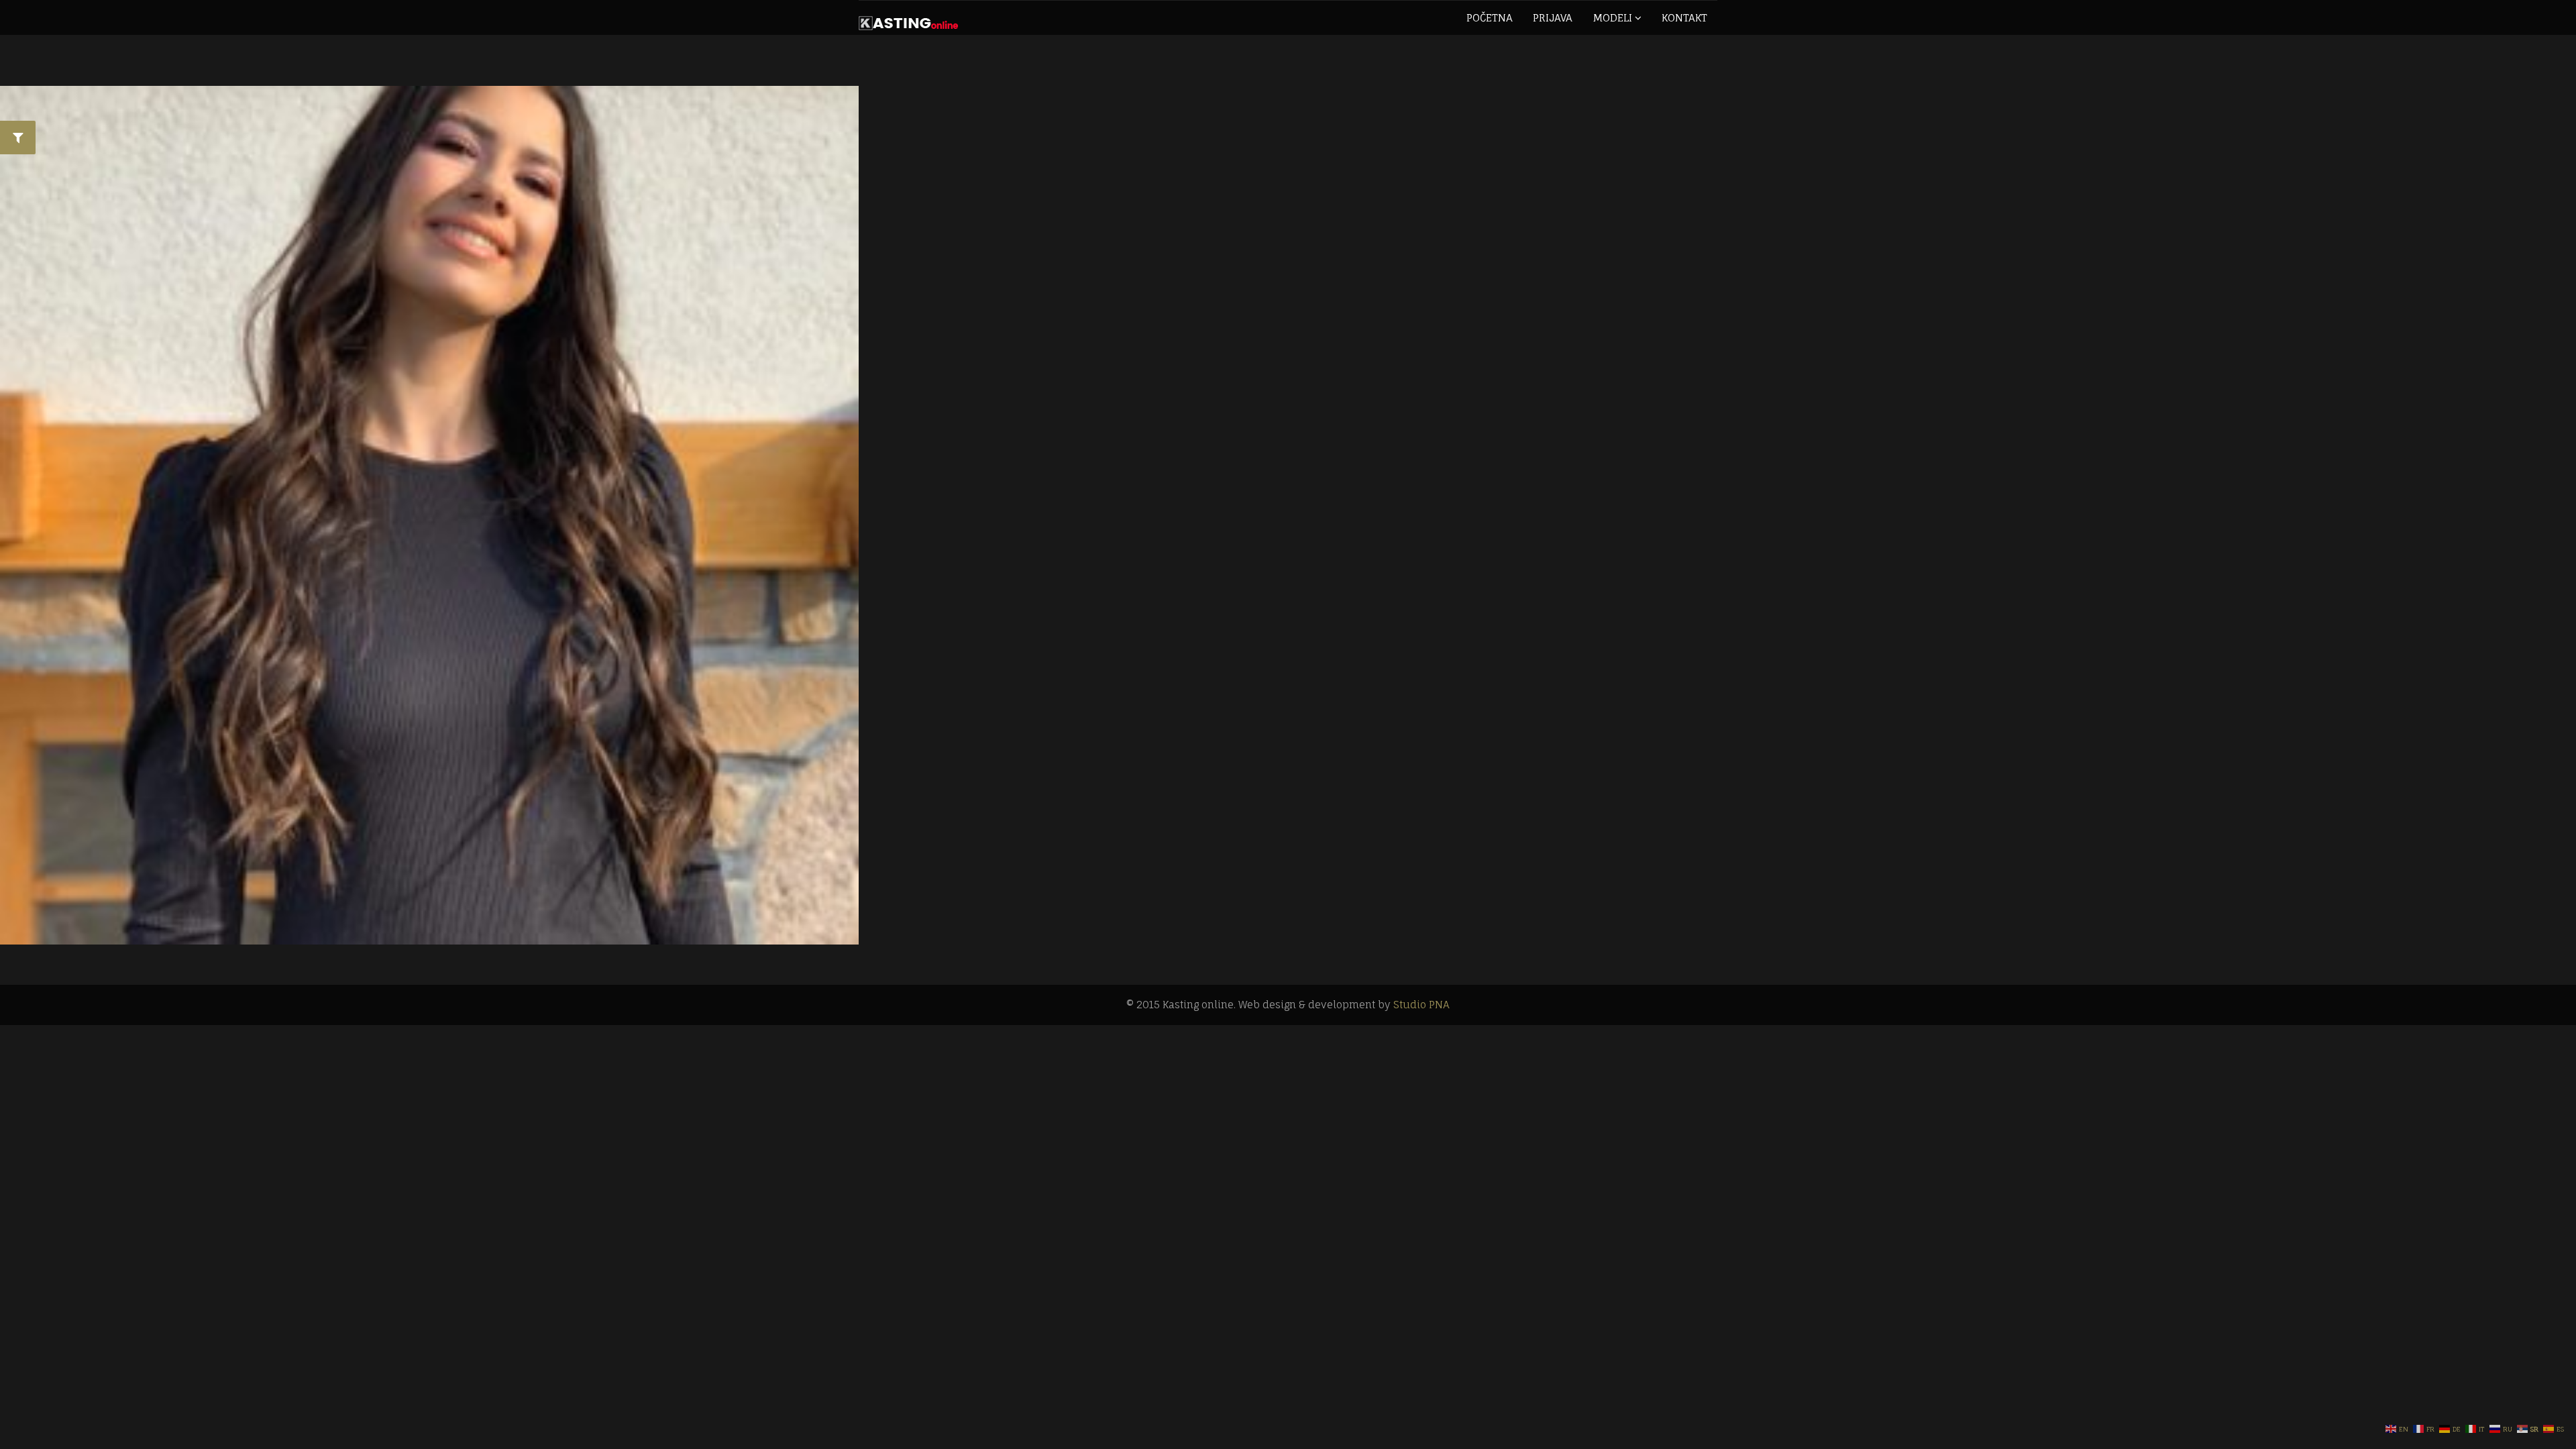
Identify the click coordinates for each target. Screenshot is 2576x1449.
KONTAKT (1684, 18)
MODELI (1614, 18)
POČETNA (1490, 18)
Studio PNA (1421, 1005)
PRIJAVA (1553, 18)
